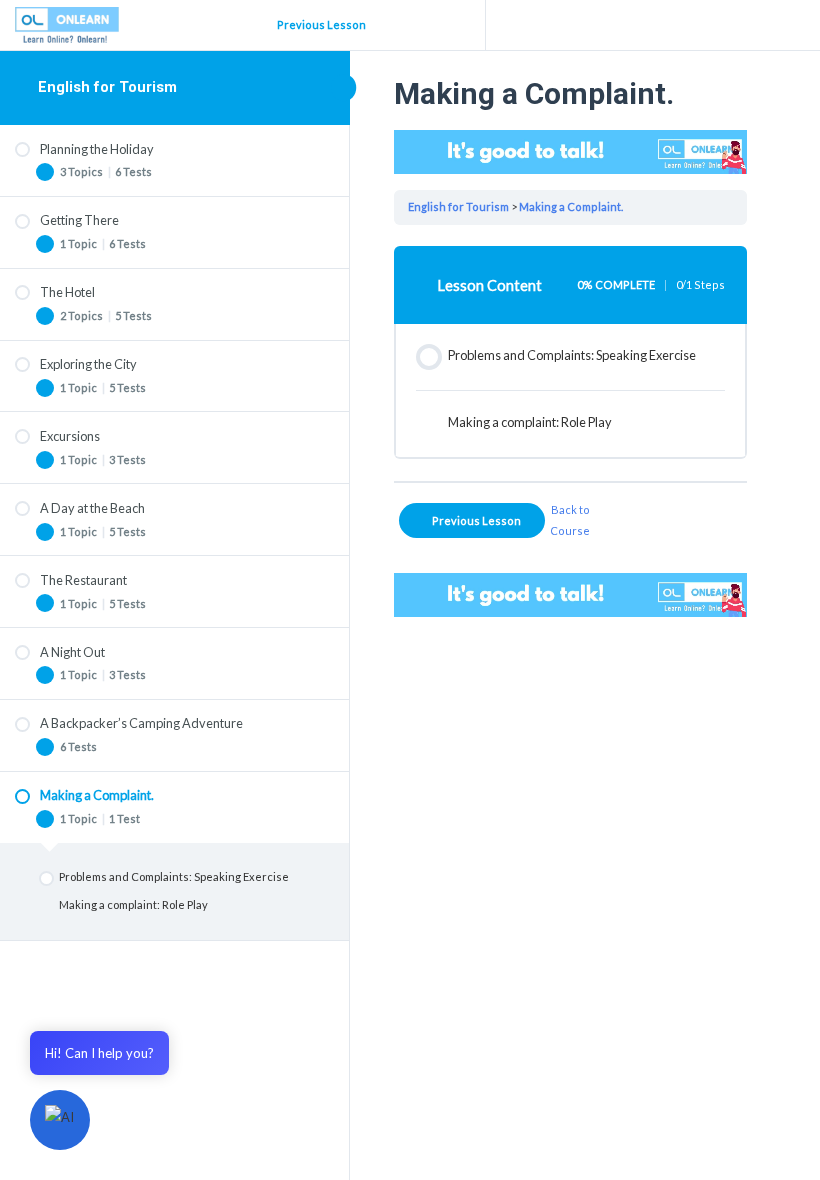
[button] (60, 1120)
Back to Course (570, 519)
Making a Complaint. (571, 206)
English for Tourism (107, 87)
